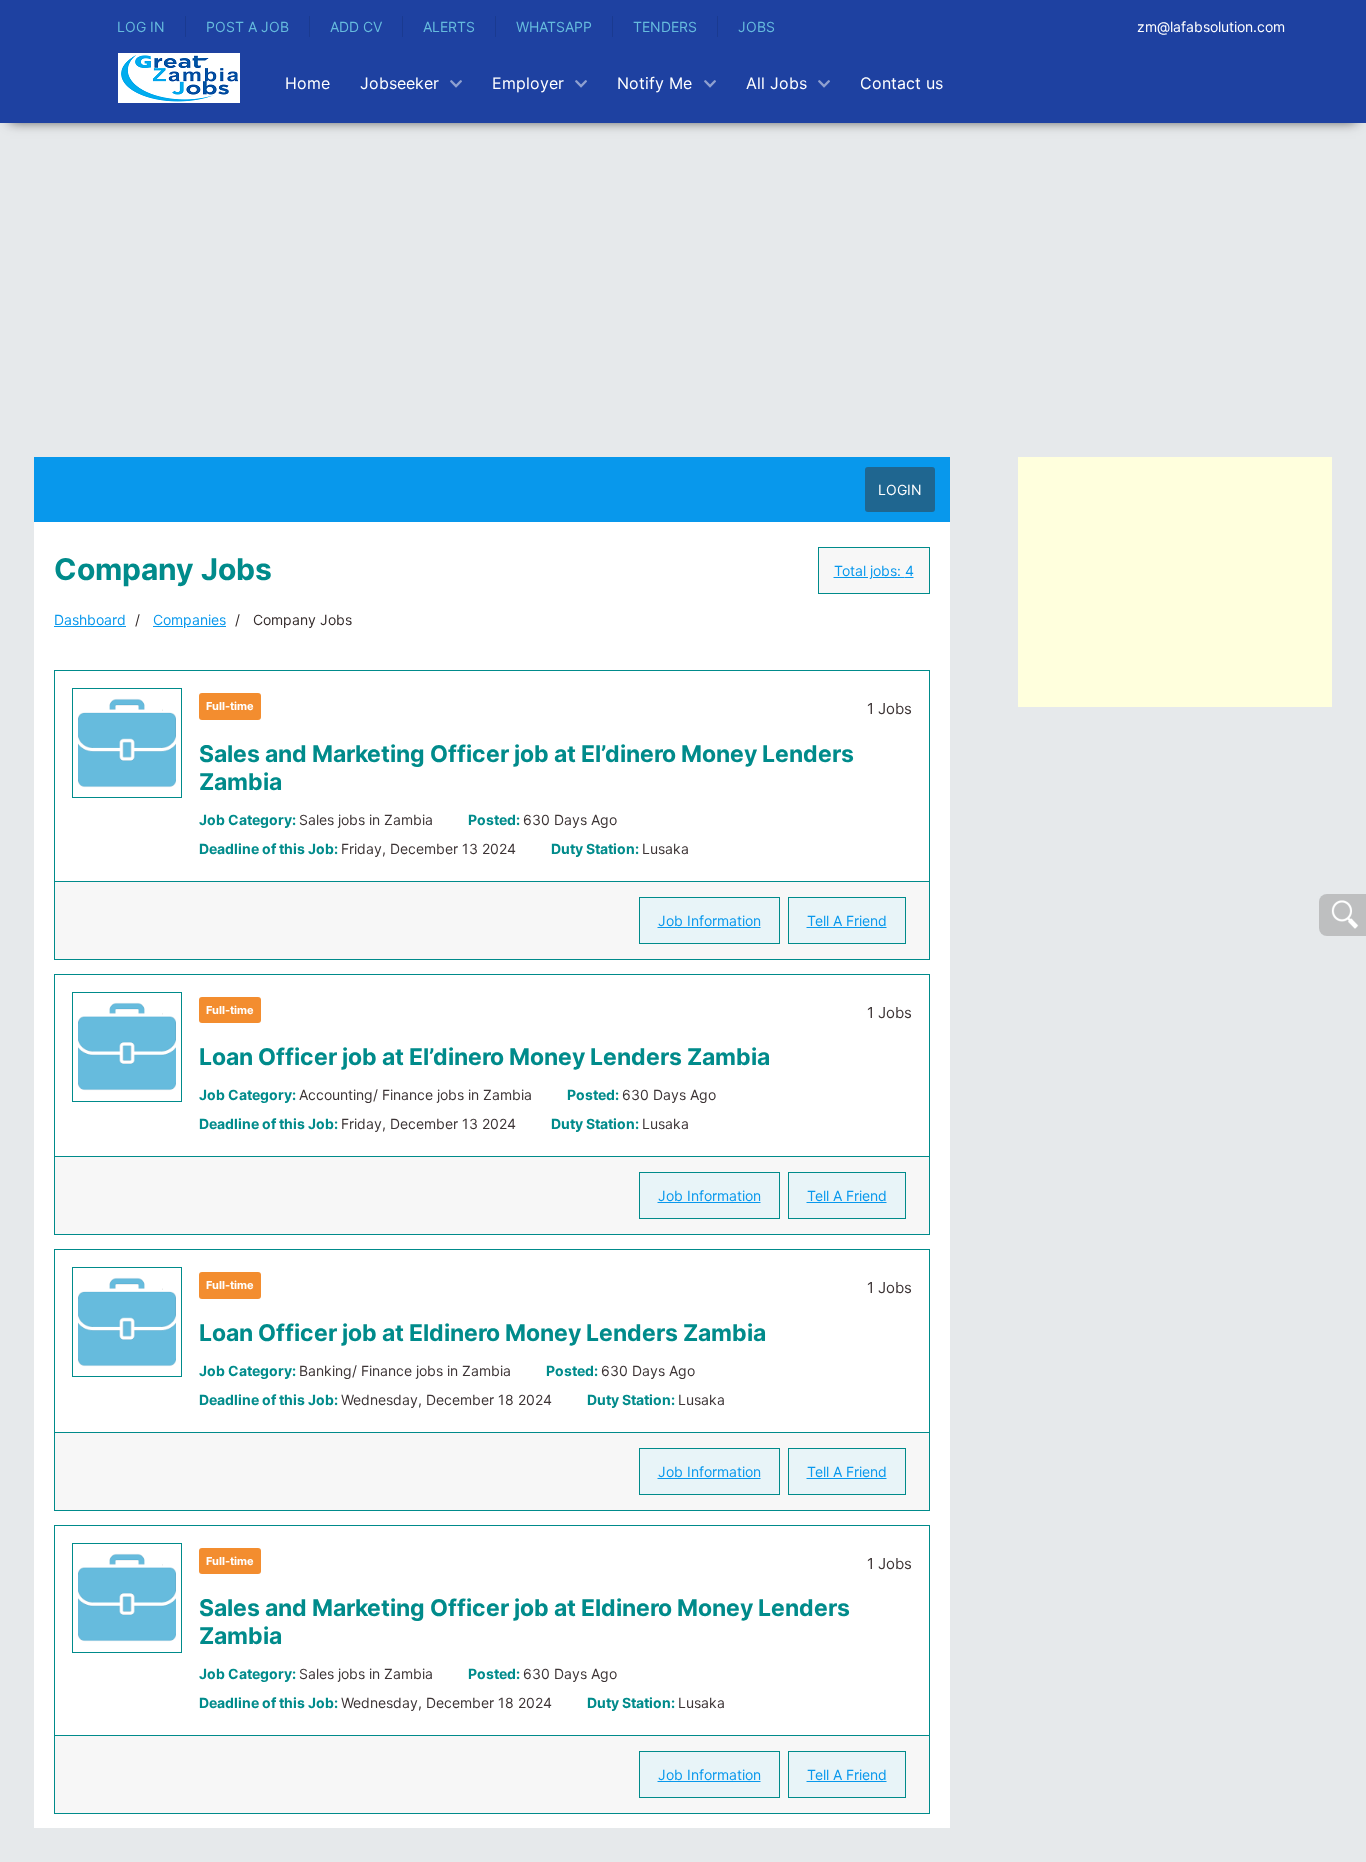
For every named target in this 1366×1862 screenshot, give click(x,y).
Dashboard (90, 619)
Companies (189, 619)
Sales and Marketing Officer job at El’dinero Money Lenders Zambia (526, 768)
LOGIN (900, 489)
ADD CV (356, 26)
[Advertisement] (683, 273)
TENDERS (665, 26)
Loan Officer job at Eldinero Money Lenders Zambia (482, 1333)
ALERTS (449, 26)
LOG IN (141, 26)
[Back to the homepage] (179, 78)
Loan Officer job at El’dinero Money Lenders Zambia (484, 1057)
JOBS (756, 26)
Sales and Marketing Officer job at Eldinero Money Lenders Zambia (524, 1622)
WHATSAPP (554, 26)
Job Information (709, 920)
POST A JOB (247, 26)
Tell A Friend (847, 920)
